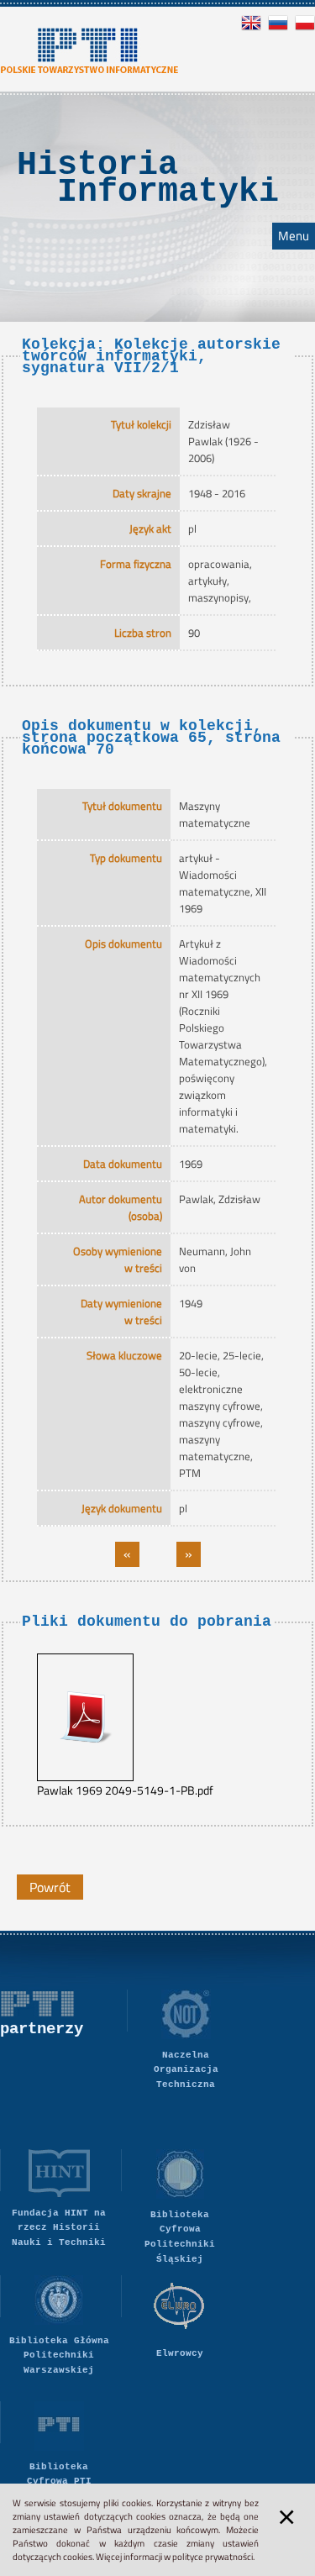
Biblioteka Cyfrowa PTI (59, 2474)
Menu (294, 236)
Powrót (50, 1887)
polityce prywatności (213, 2557)
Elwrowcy (180, 2353)
